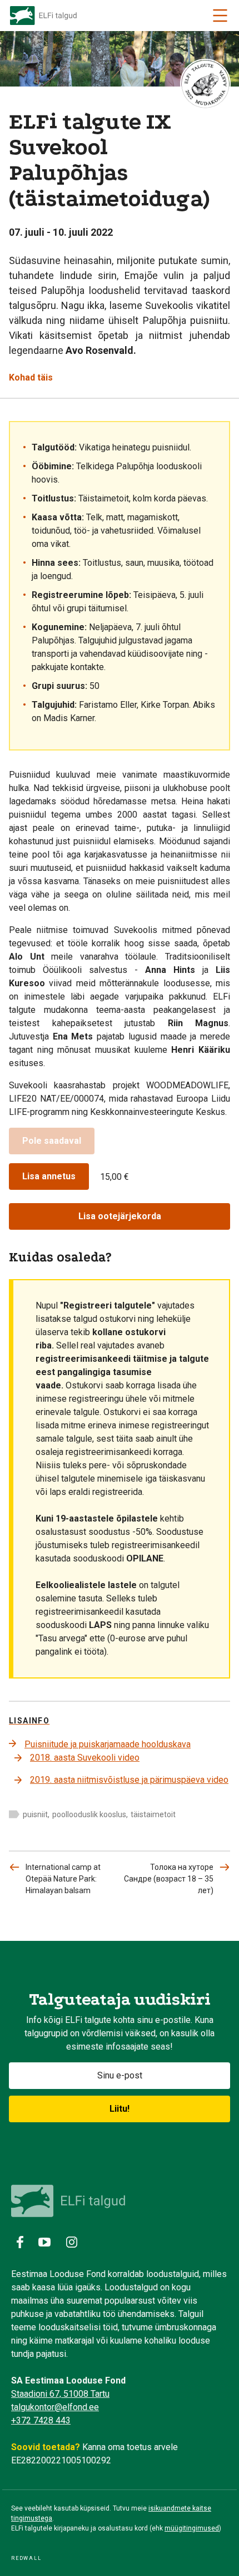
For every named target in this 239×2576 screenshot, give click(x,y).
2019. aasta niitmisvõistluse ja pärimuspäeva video (129, 1780)
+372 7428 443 (41, 2420)
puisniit (35, 1814)
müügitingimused (192, 2528)
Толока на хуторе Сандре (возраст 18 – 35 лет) (169, 1879)
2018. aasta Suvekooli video (85, 1758)
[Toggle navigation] (220, 16)
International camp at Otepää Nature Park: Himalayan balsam (63, 1879)
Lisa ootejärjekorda (120, 1216)
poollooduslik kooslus (89, 1814)
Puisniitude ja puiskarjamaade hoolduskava (108, 1744)
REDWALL (26, 2558)
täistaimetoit (153, 1814)
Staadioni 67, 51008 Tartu (60, 2394)
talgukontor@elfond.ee (55, 2407)
